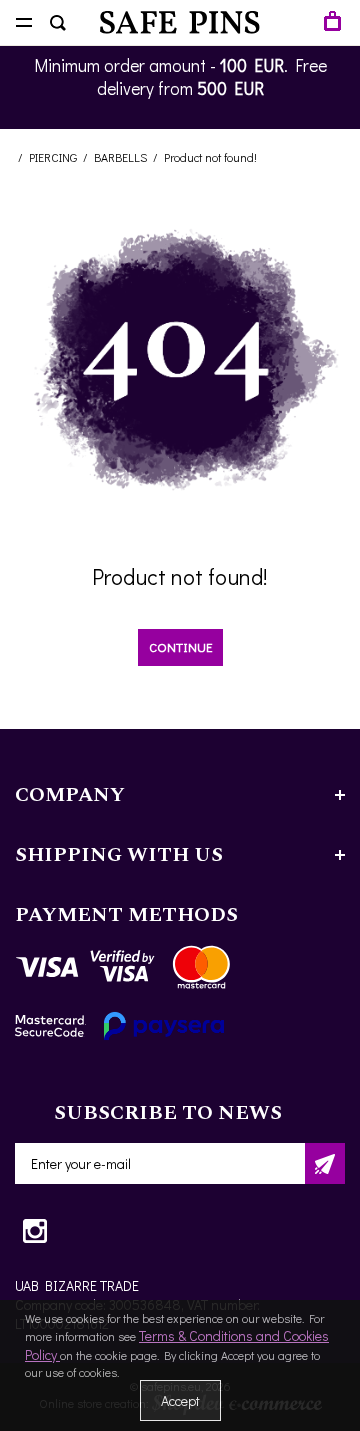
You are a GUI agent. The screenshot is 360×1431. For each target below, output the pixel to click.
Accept (180, 1400)
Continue (180, 646)
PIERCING (53, 157)
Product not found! (210, 157)
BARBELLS (120, 157)
